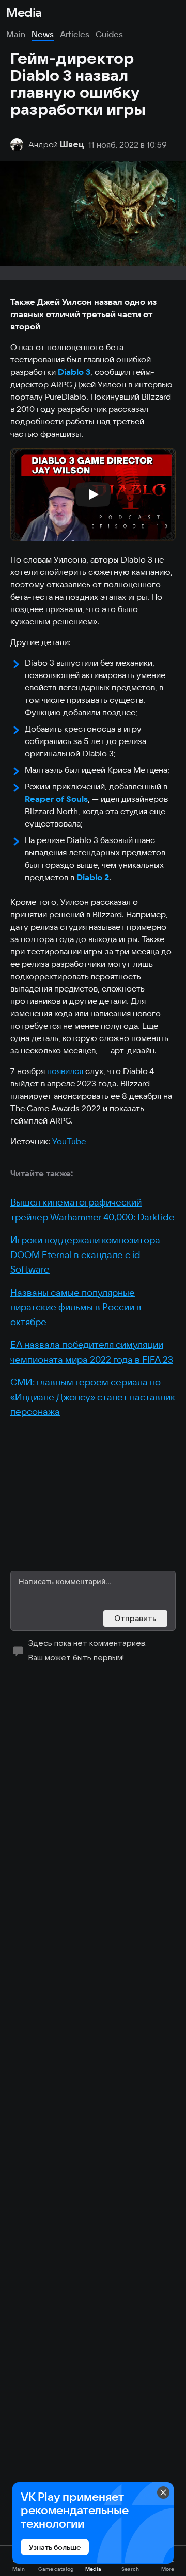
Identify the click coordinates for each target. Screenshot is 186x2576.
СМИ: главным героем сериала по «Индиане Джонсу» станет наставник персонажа (93, 1397)
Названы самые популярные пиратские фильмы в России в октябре (76, 1307)
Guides (109, 34)
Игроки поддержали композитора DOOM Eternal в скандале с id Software (85, 1254)
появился (66, 1071)
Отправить (135, 1618)
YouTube (69, 1141)
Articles (75, 34)
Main (16, 34)
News (43, 34)
